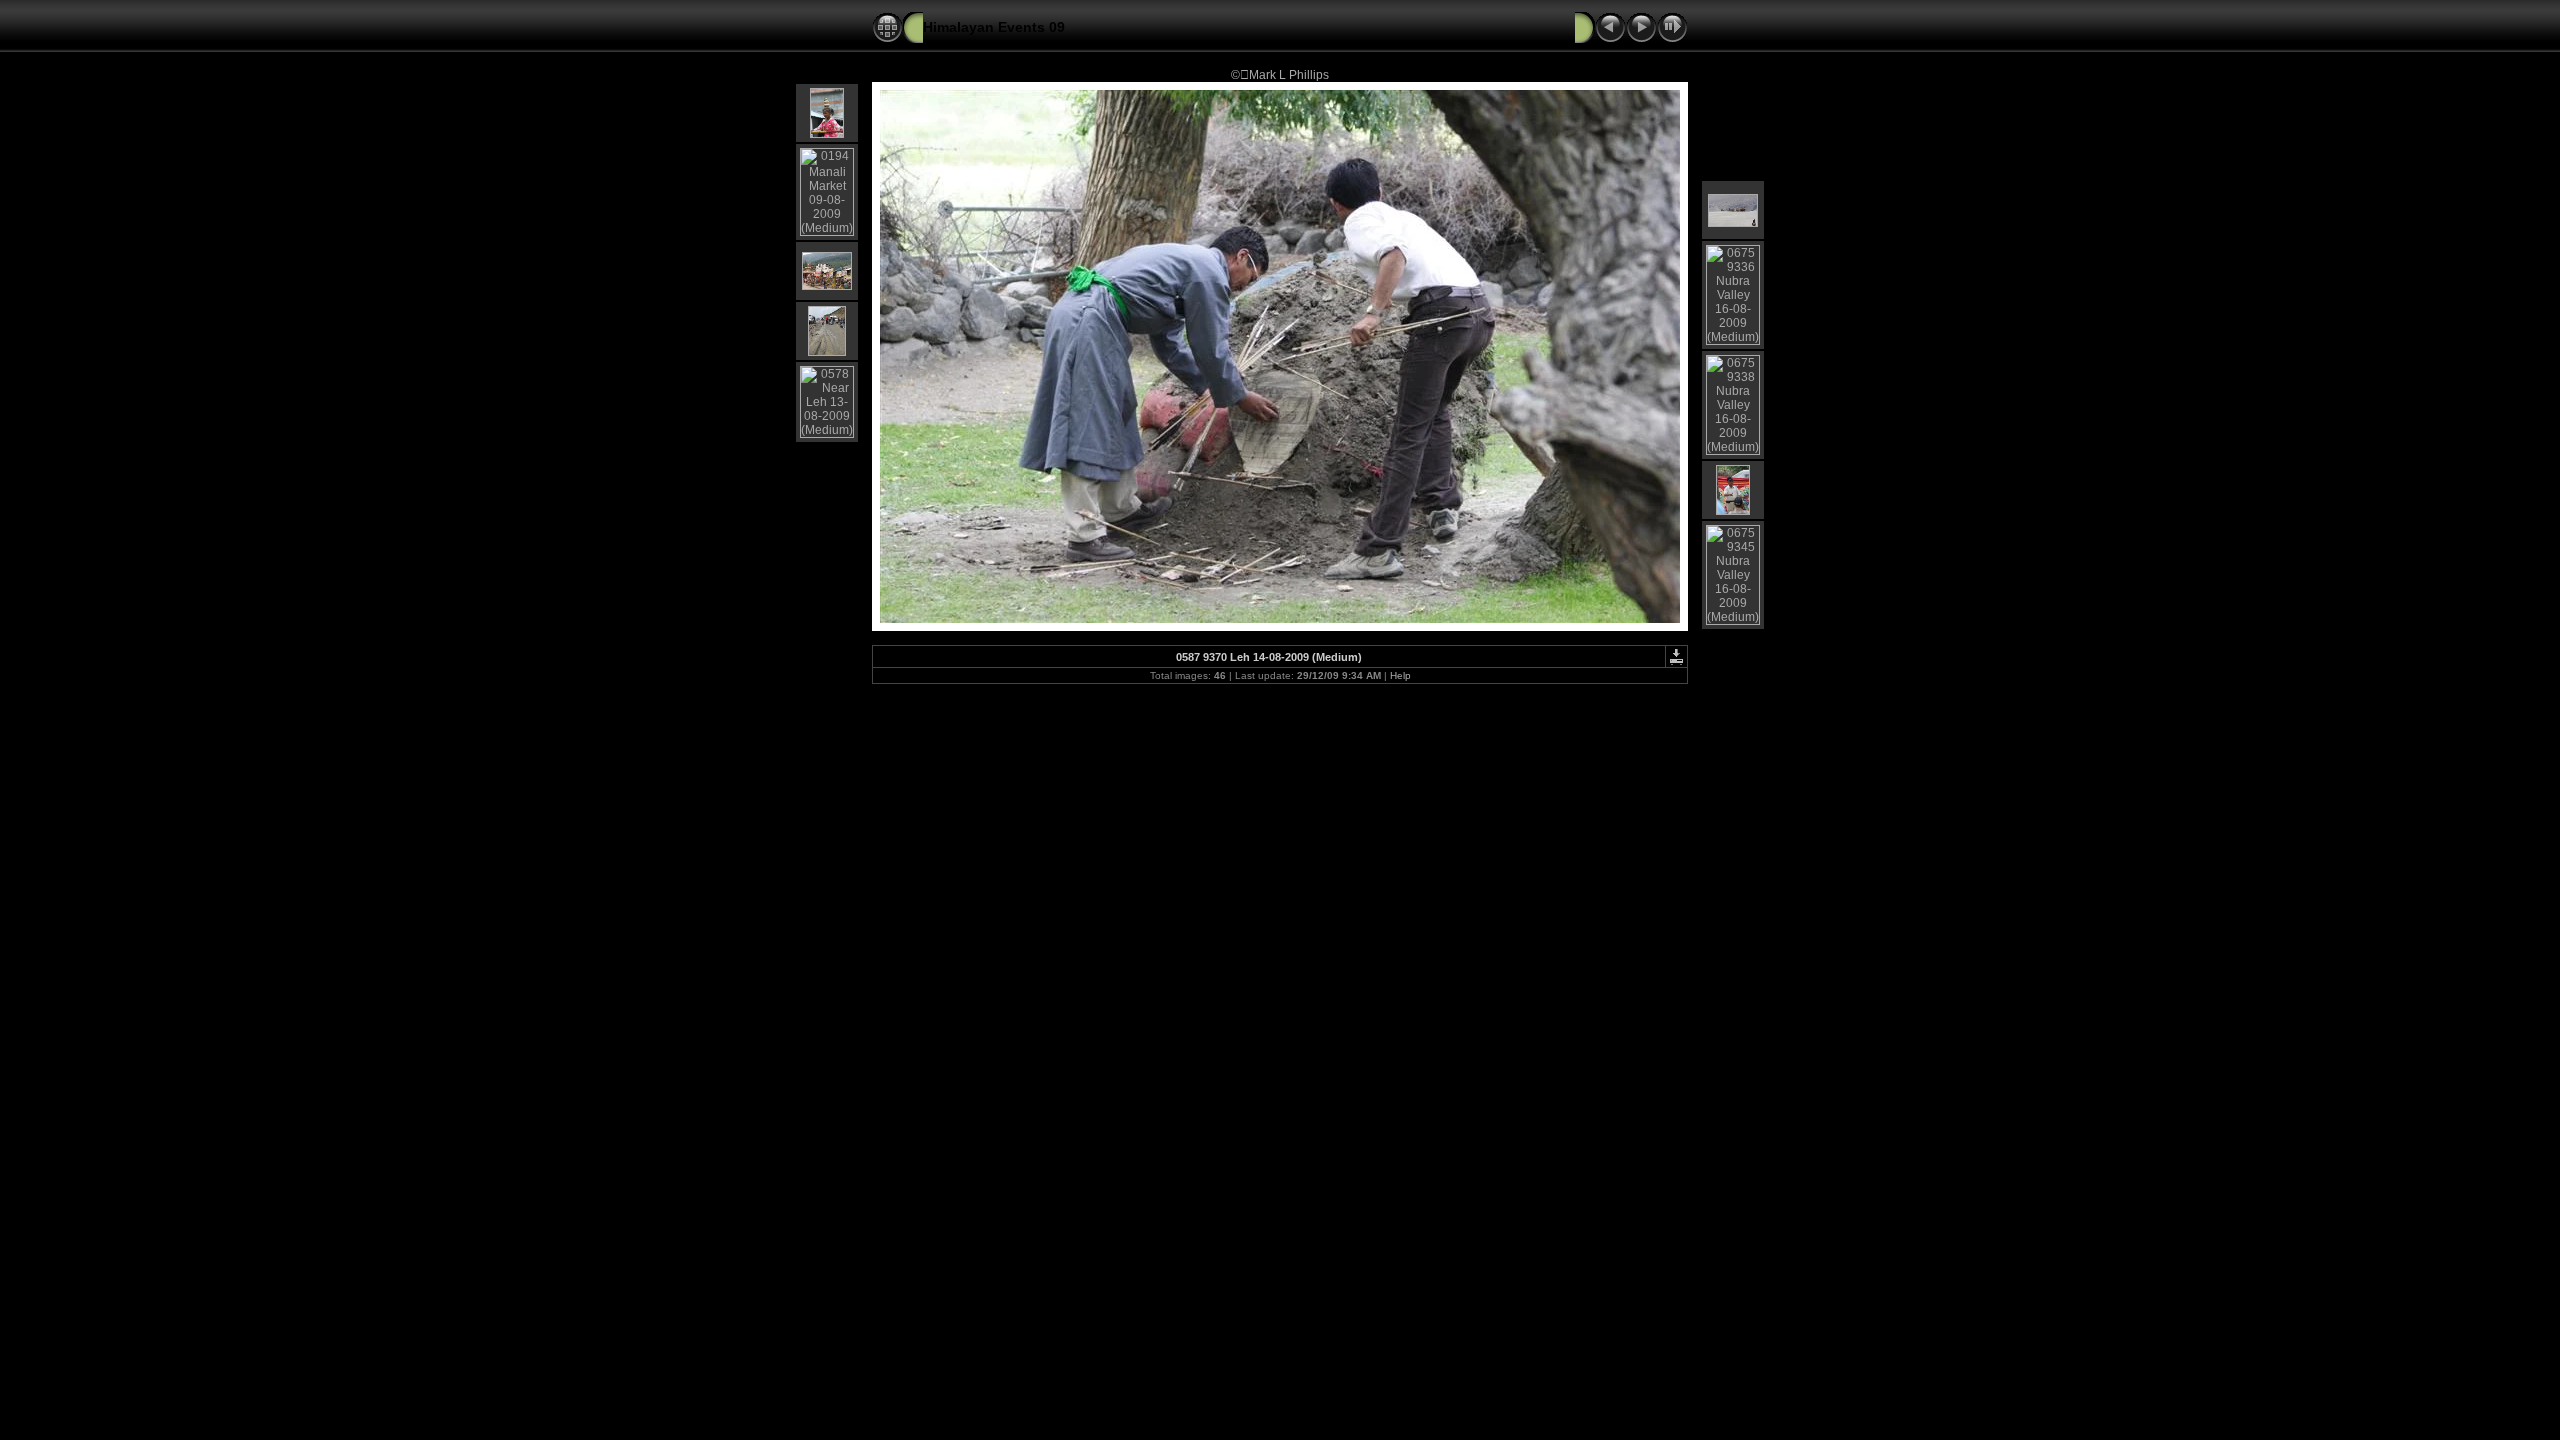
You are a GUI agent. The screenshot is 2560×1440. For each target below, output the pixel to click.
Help (1400, 675)
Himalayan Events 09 (994, 27)
